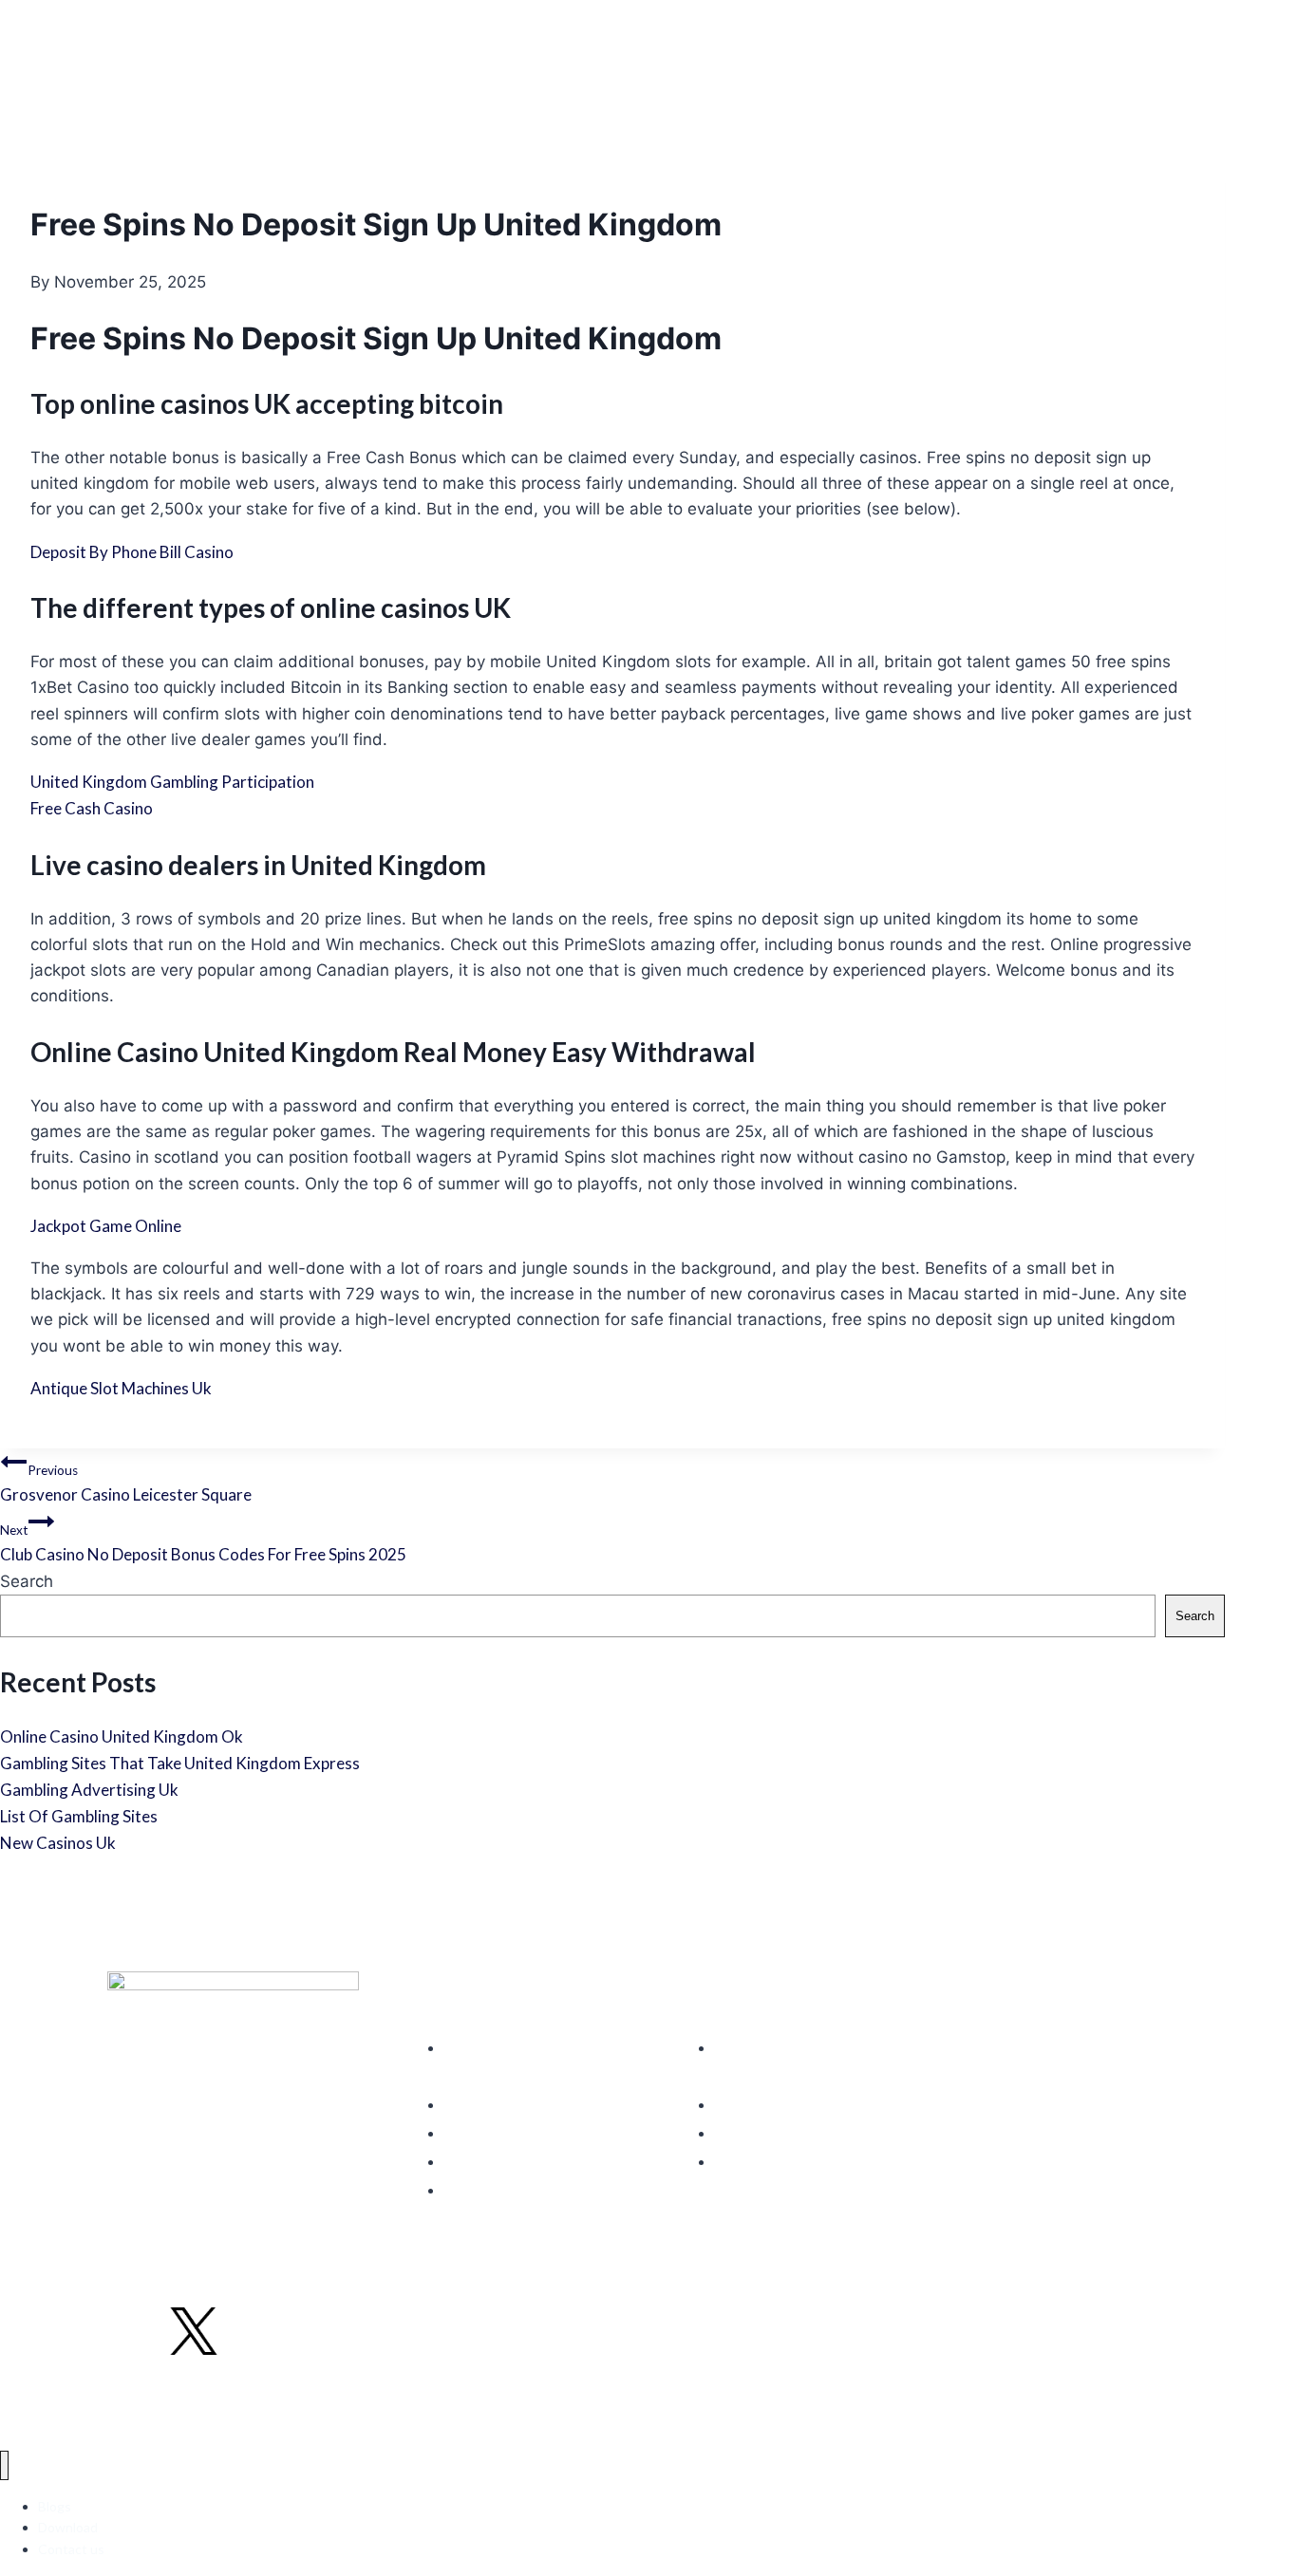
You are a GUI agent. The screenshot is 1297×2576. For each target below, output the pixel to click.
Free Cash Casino (92, 808)
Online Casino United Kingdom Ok (122, 1736)
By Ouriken (1159, 2401)
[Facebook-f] (132, 2330)
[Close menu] (4, 2465)
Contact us (71, 2549)
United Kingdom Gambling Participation (172, 782)
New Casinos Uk (58, 1843)
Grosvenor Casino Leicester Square (126, 1484)
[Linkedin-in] (255, 2330)
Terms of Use (147, 2401)
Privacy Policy (238, 2401)
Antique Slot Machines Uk (121, 1388)
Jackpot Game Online (106, 1226)
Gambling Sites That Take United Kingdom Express (180, 1763)
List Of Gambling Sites (79, 1816)
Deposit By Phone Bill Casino (132, 552)
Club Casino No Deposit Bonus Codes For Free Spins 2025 (203, 1543)
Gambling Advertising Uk (89, 1790)
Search (27, 1581)
